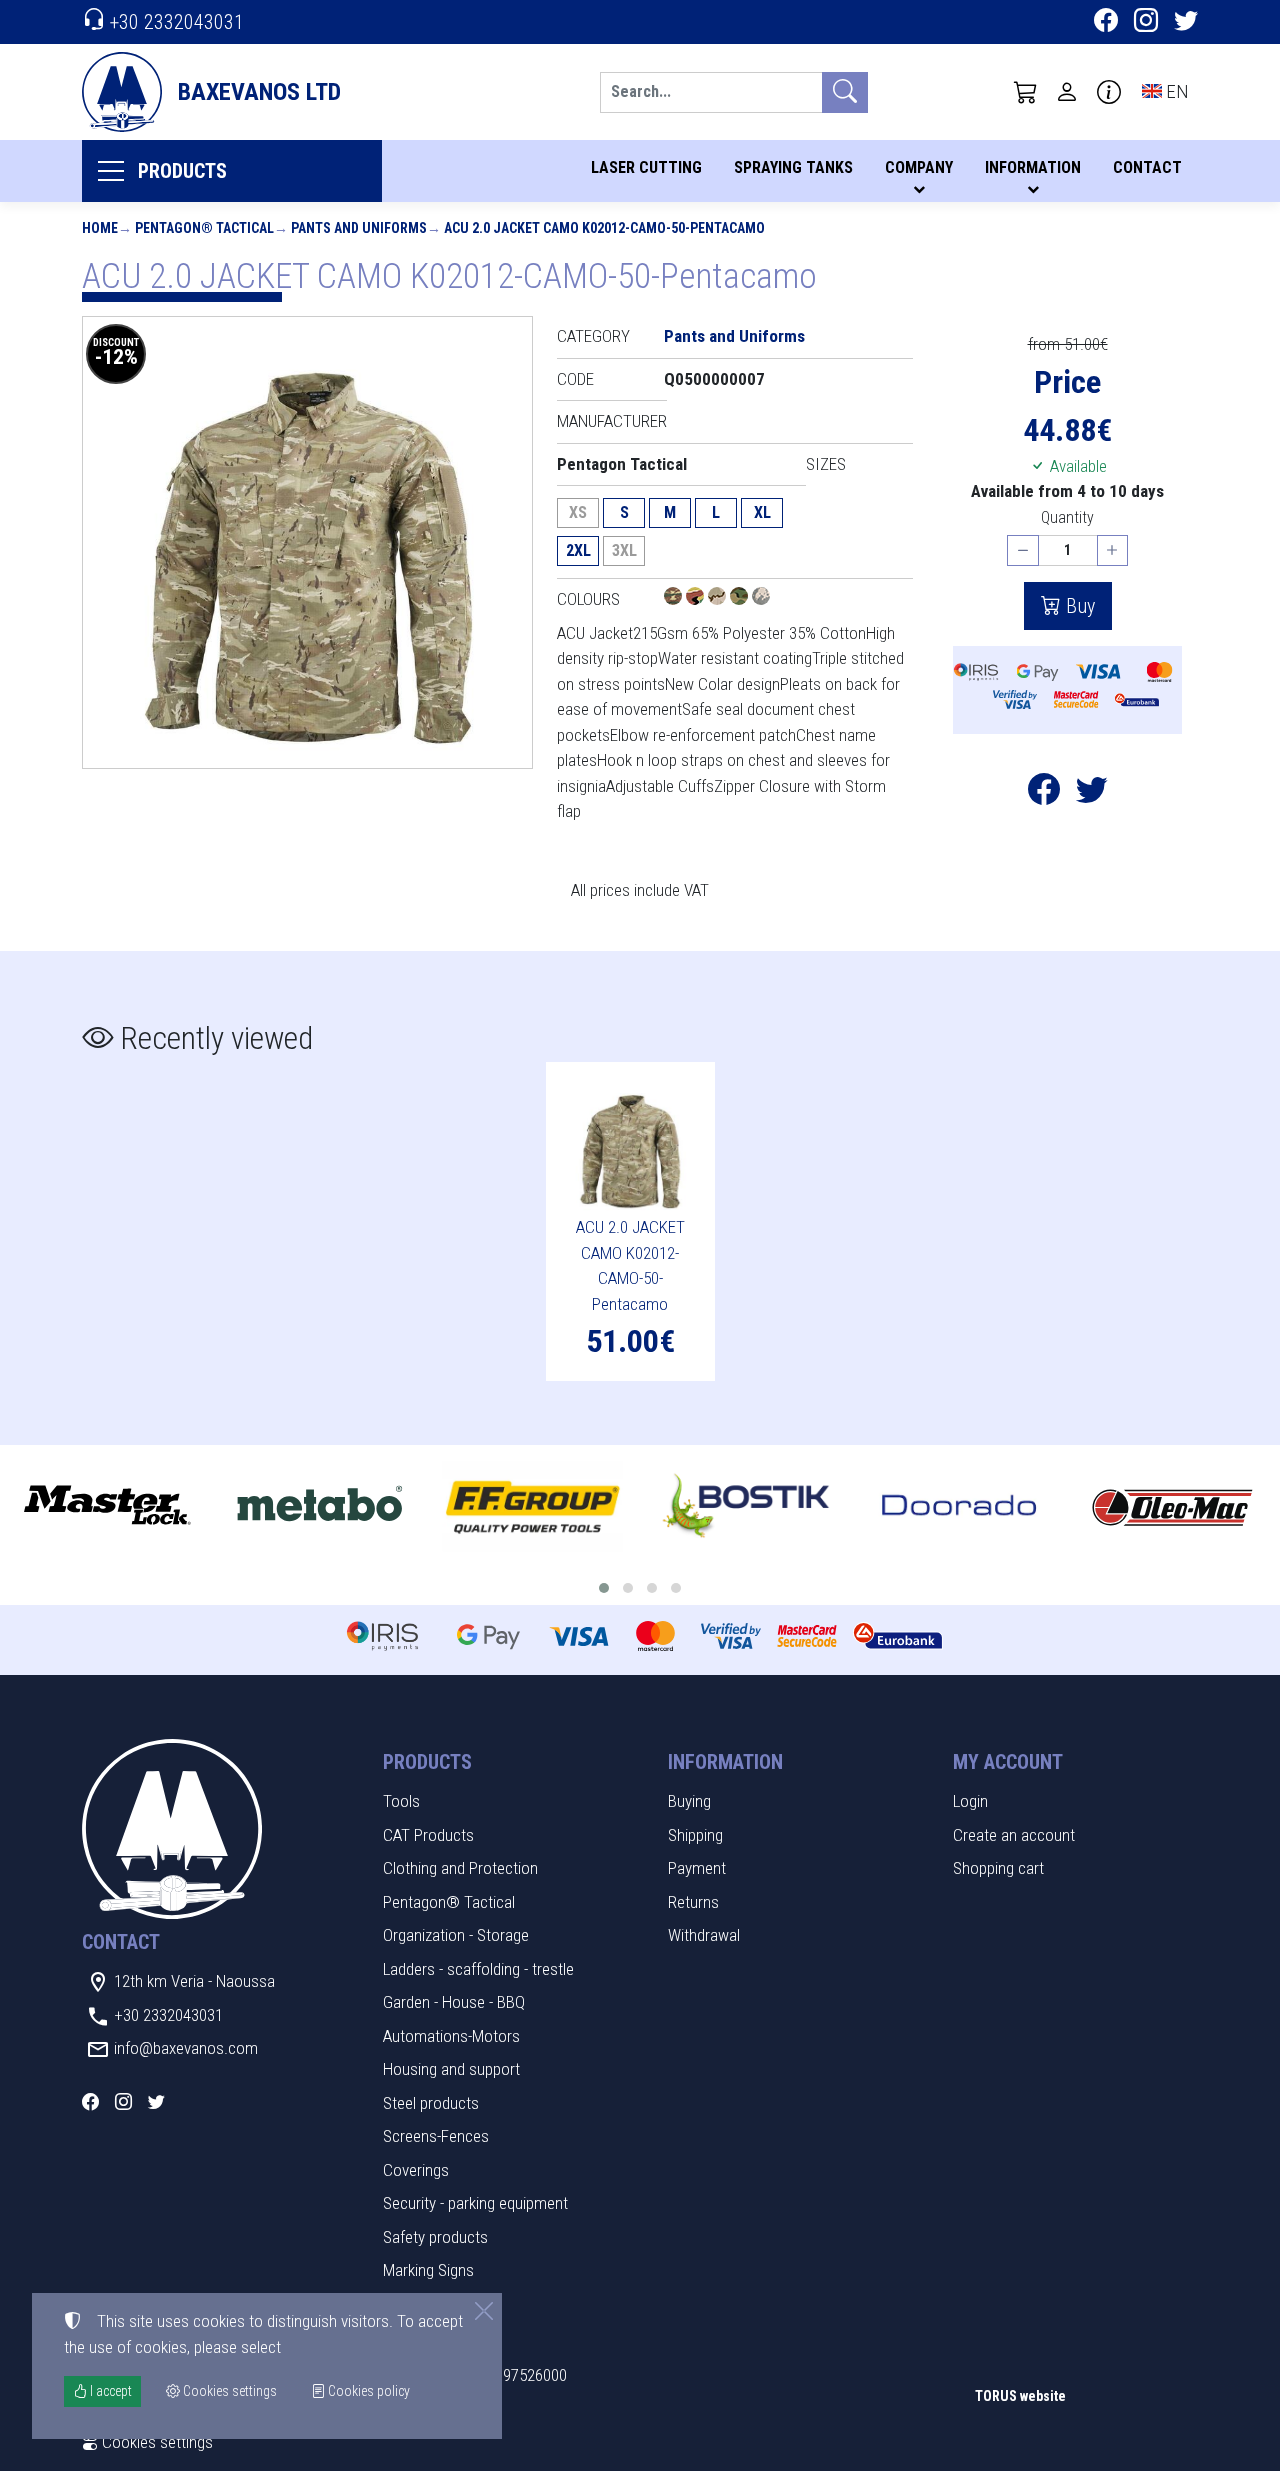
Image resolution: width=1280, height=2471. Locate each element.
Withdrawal (704, 1935)
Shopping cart (998, 1868)
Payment (697, 1868)
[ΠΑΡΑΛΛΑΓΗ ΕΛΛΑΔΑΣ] (675, 599)
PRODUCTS (182, 171)
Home (100, 228)
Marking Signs (428, 2270)
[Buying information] (1109, 92)
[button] (1026, 92)
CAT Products (428, 1835)
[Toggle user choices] (1067, 92)
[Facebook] (1106, 23)
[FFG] (532, 1506)
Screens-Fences (436, 2136)
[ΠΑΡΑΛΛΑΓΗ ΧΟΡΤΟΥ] (741, 599)
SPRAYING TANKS (793, 167)
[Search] (845, 92)
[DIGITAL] (761, 599)
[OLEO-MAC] (1172, 1506)
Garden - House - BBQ (454, 2002)
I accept (109, 2391)
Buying (689, 1801)
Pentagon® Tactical (204, 228)
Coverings (416, 2170)
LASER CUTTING (646, 167)
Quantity (1067, 517)
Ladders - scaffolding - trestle (478, 1969)
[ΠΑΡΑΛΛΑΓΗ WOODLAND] (697, 599)
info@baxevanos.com (186, 2048)
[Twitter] (1186, 23)
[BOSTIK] (746, 1506)
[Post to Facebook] (1044, 795)
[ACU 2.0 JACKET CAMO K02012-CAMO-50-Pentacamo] (307, 542)
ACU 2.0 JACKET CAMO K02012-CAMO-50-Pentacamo (604, 228)
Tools (401, 1801)
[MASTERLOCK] (106, 1506)
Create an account (1014, 1835)
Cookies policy (367, 2391)
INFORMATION (1033, 167)
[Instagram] (1146, 23)
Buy (1078, 606)
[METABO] (319, 1506)
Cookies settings (155, 2442)
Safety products (435, 2237)
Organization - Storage (456, 1935)
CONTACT (1147, 167)
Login (970, 1801)
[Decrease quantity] (1023, 550)
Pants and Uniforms (359, 228)
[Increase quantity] (1113, 550)
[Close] (484, 2311)
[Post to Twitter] (1092, 795)
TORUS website (1020, 2396)
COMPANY (919, 167)
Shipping (695, 1835)
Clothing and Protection (460, 1868)
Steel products (431, 2103)
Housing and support (451, 2069)
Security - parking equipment (475, 2203)
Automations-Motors (451, 2036)
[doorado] (959, 1506)
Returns (693, 1902)
